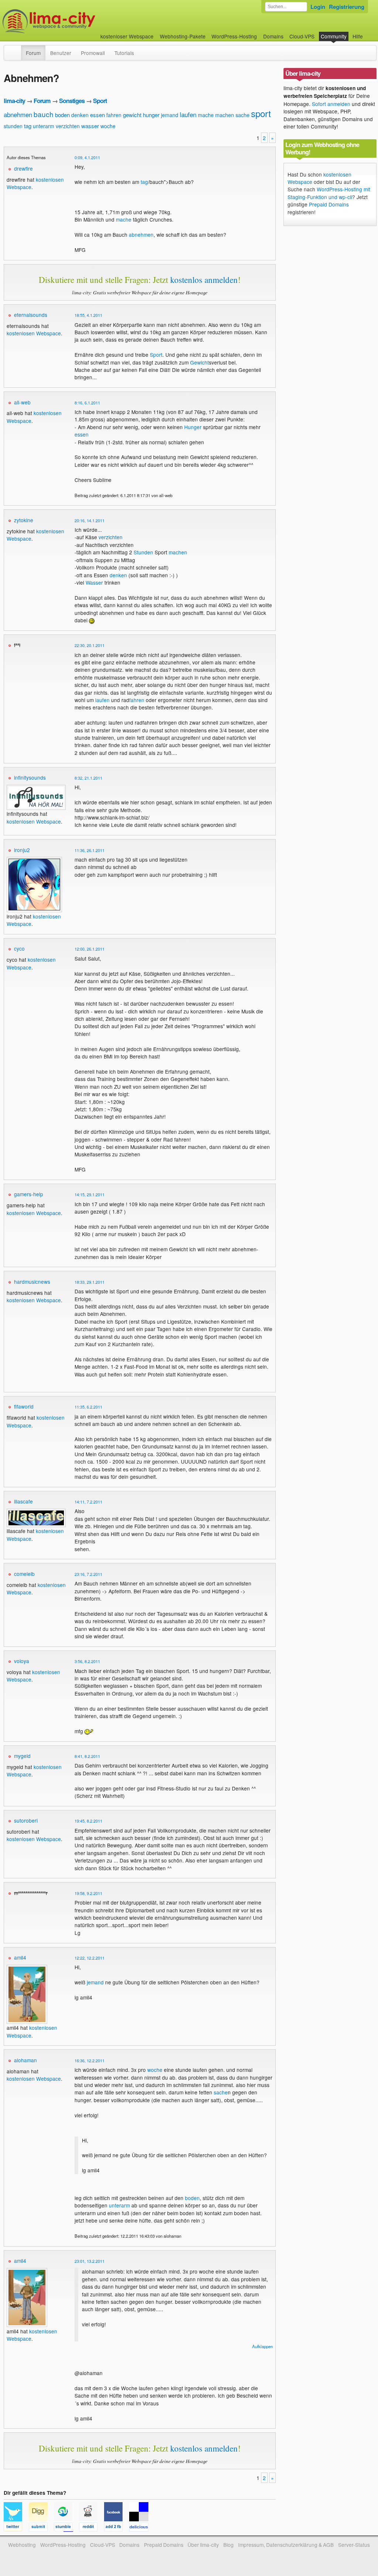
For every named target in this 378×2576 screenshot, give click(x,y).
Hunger (193, 427)
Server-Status (354, 2545)
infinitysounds (30, 777)
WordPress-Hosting (234, 36)
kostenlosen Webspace (34, 333)
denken (80, 115)
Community (334, 36)
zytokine (24, 520)
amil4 (20, 1957)
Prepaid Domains (329, 204)
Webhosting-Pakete (183, 36)
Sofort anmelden (331, 104)
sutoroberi (26, 1820)
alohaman (25, 2060)
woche (108, 126)
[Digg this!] (41, 2528)
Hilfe (358, 36)
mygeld (22, 1756)
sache (243, 115)
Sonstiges (72, 101)
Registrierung (347, 7)
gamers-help (29, 1194)
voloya (22, 1661)
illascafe (23, 1501)
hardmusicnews (32, 1282)
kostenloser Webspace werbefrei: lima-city (76, 21)
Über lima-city (203, 2545)
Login (318, 7)
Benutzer (61, 53)
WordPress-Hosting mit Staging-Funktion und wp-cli (329, 193)
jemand (170, 115)
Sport (100, 101)
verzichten (68, 126)
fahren (114, 115)
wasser (90, 126)
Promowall (93, 53)
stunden (13, 126)
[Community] (16, 49)
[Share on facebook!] (117, 2528)
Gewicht (200, 362)
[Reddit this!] (92, 2528)
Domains (273, 36)
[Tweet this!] (16, 2528)
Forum (33, 53)
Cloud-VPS (302, 36)
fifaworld (24, 1406)
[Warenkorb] (369, 33)
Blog (228, 2545)
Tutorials (124, 53)
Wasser (94, 582)
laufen (188, 114)
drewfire (23, 168)
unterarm (44, 126)
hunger (151, 115)
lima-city (14, 101)
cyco (19, 948)
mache (206, 115)
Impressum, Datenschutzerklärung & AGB (286, 2545)
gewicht (132, 115)
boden (62, 115)
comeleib (24, 1574)
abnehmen (18, 114)
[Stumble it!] (66, 2528)
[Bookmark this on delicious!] (141, 2528)
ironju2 (22, 850)
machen (225, 115)
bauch (44, 114)
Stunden (143, 552)
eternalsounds (31, 315)
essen (97, 115)
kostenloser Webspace (127, 36)
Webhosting (22, 2545)
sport (261, 113)
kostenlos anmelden (204, 280)
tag (28, 126)
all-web (22, 402)
